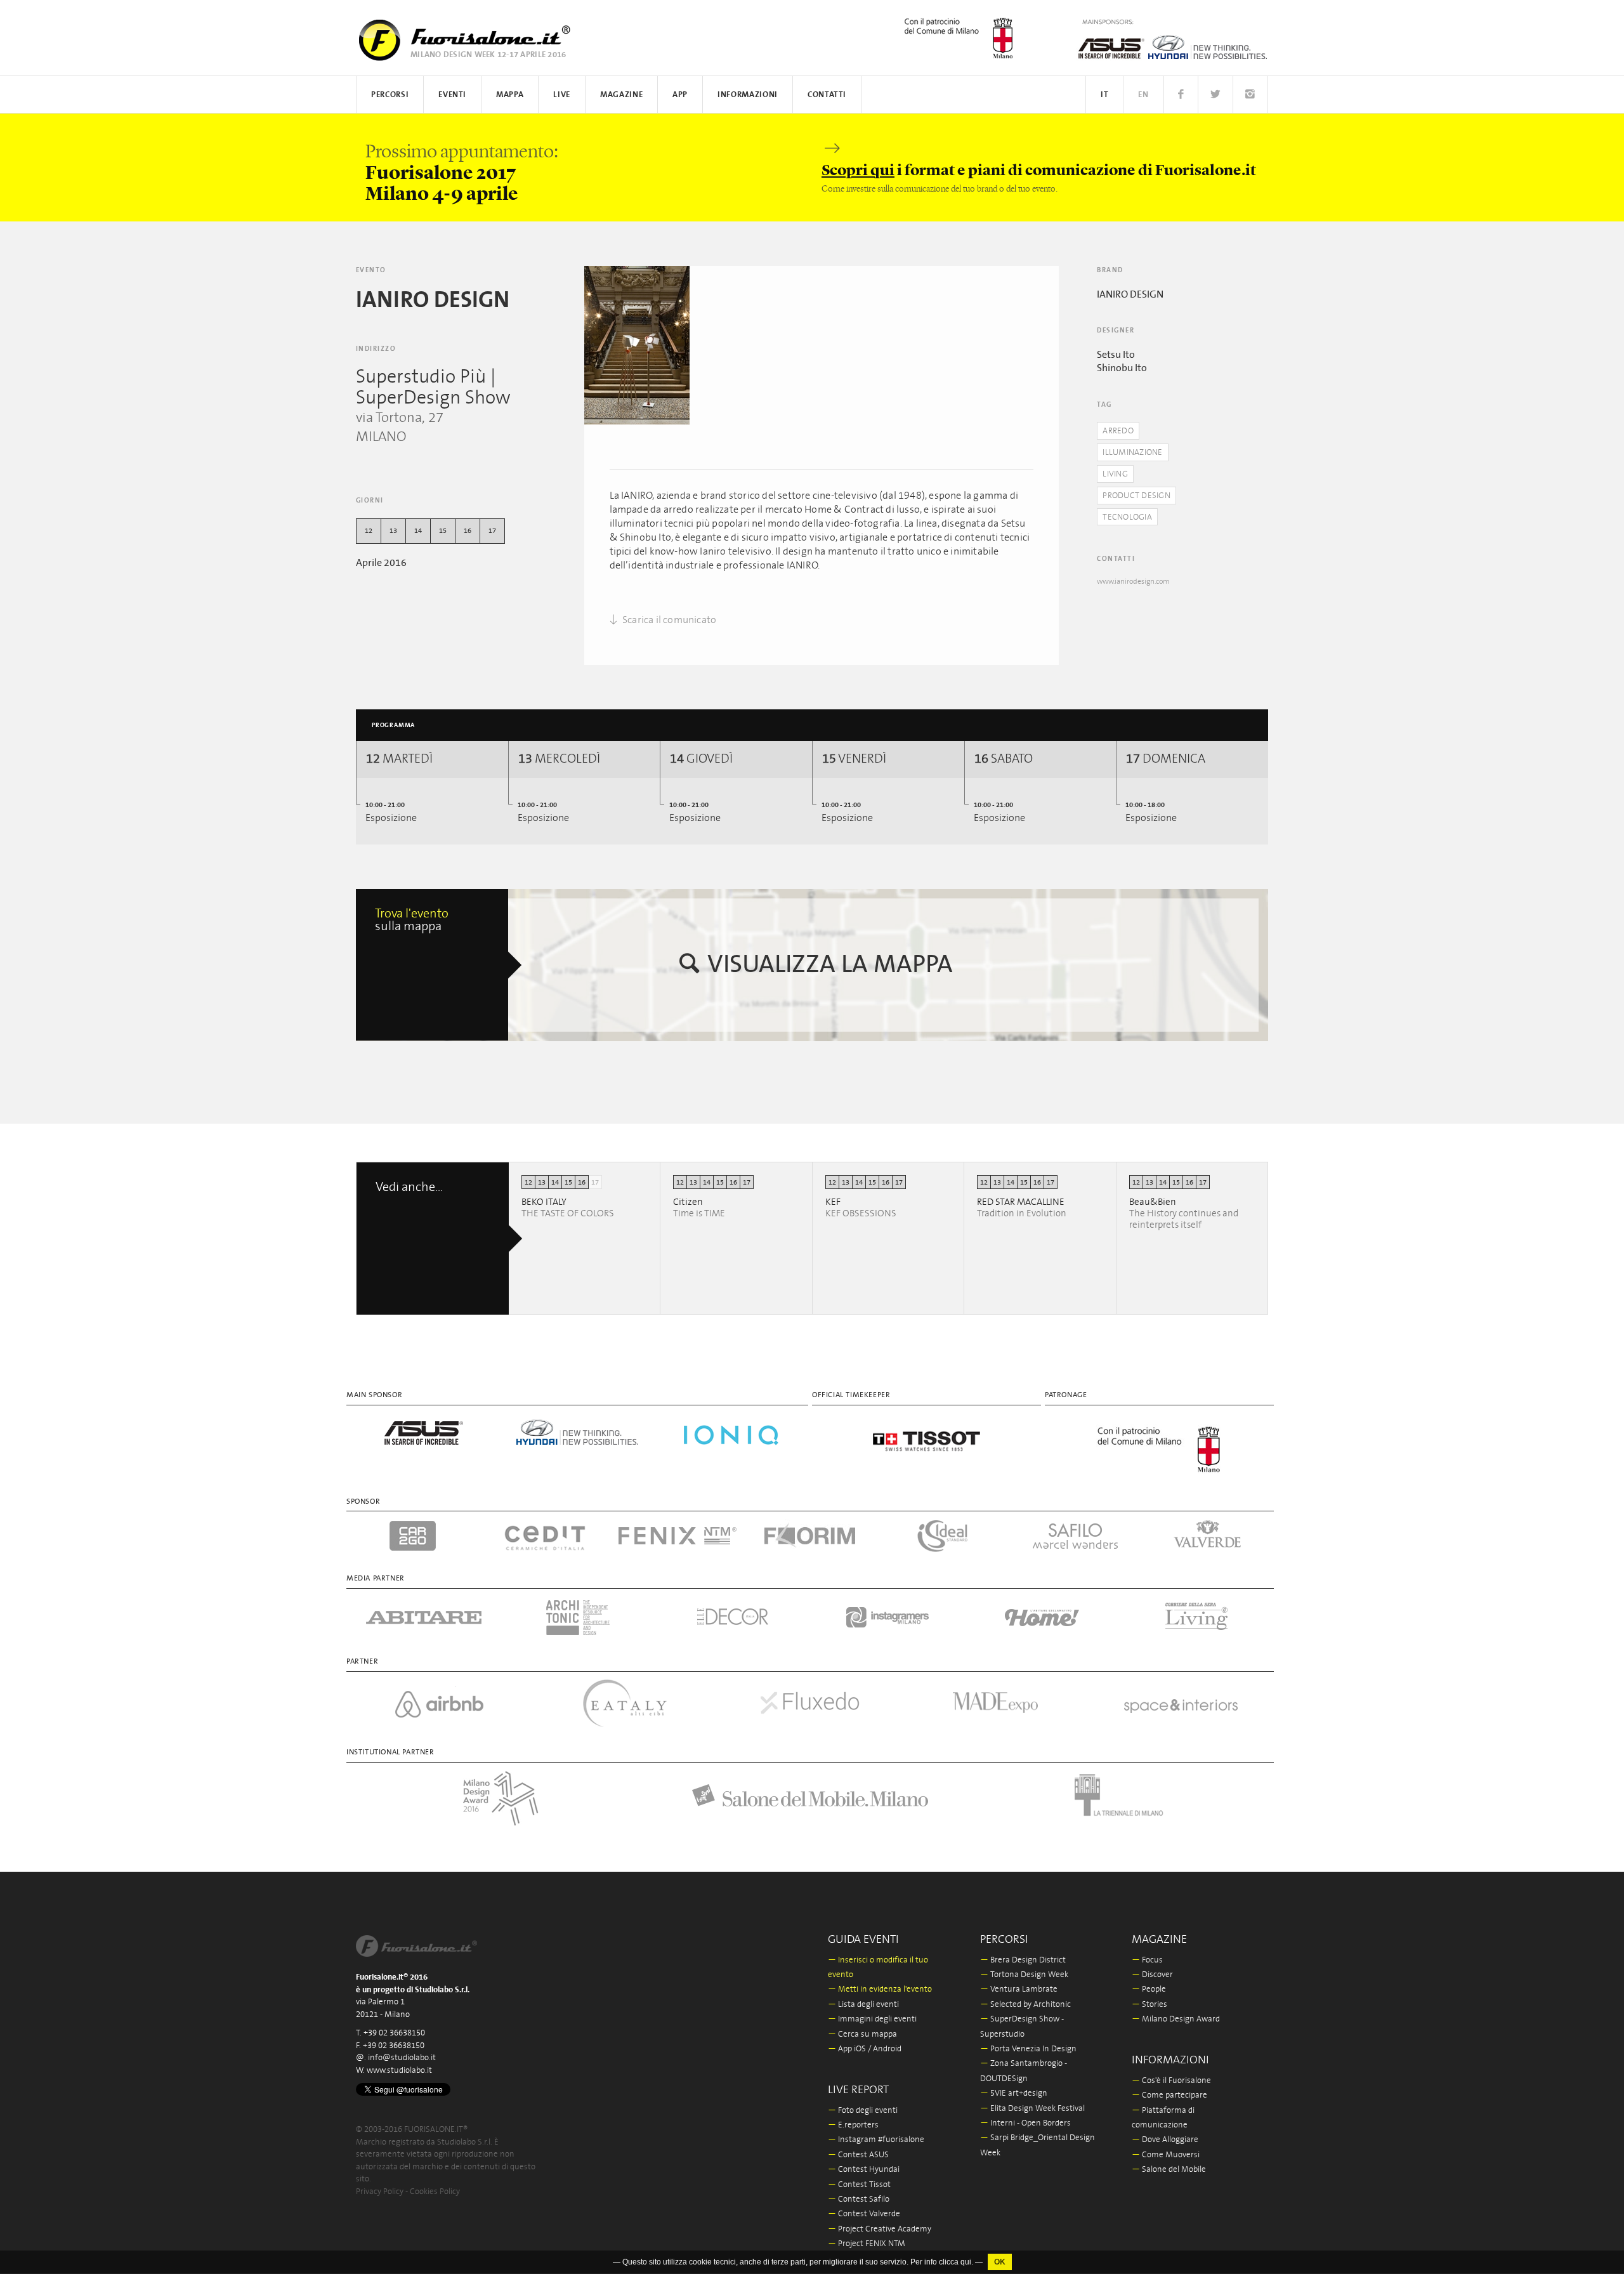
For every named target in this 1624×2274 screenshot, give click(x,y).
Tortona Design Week (1024, 1975)
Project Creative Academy (880, 2229)
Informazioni (748, 95)
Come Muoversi (1166, 2155)
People (1149, 1989)
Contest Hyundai (864, 2170)
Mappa (510, 95)
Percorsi (390, 95)
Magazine (621, 95)
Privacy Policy (380, 2192)
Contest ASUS (858, 2155)
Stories (1149, 2005)
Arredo (1118, 431)
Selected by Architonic (1025, 2005)
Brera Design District (1023, 1960)
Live (562, 95)
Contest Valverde (864, 2214)
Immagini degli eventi (872, 2019)
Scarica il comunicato (668, 620)
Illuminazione (1132, 453)
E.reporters (853, 2125)
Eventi (452, 95)
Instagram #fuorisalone (876, 2140)
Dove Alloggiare (1165, 2140)
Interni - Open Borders (1025, 2123)
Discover (1152, 1975)
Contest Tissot (859, 2185)
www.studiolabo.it (399, 2071)
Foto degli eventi (863, 2111)
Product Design (1136, 496)
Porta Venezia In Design (1028, 2049)
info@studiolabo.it (402, 2058)
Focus (1147, 1960)
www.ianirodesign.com (1133, 582)
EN (1143, 95)
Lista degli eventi (863, 2005)
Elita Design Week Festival (1032, 2109)
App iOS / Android (865, 2049)
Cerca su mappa (862, 2034)
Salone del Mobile (1169, 2170)
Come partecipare (1169, 2095)
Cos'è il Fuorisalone (1171, 2081)
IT (1104, 95)
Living (1115, 474)
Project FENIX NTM (867, 2244)
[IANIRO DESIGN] (637, 345)
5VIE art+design (1014, 2093)
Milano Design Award (1176, 2019)
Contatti (827, 95)
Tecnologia (1127, 517)
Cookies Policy (435, 2192)
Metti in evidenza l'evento (880, 1989)
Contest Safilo (859, 2199)
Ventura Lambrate (1019, 1989)
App (680, 95)
